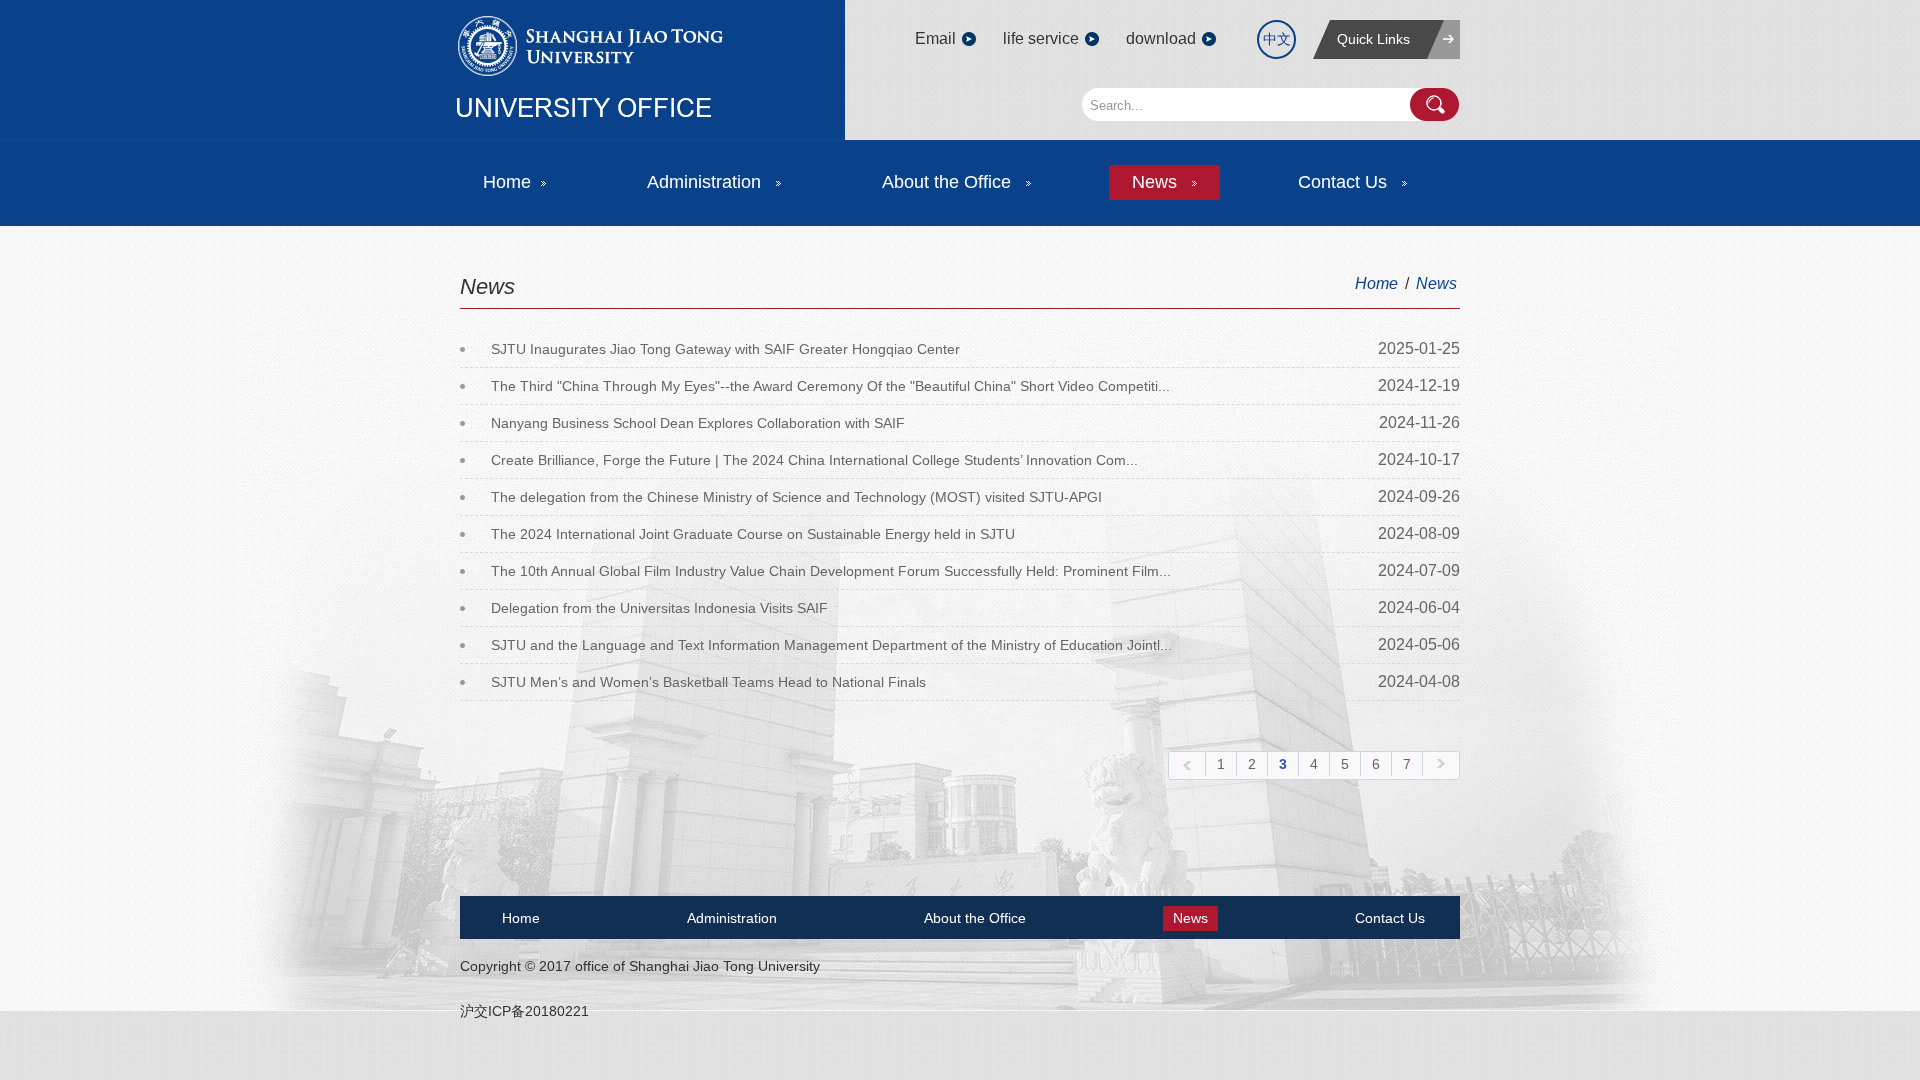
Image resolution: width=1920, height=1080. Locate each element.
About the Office (949, 182)
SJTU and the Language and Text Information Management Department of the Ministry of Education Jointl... (831, 645)
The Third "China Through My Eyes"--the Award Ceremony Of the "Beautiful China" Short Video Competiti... (830, 386)
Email (935, 38)
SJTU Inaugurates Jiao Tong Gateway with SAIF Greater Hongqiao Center (725, 349)
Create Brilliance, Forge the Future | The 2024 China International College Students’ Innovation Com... (814, 460)
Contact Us (1345, 182)
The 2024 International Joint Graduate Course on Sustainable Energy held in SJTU (753, 534)
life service (1041, 38)
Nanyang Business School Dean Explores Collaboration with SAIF (698, 423)
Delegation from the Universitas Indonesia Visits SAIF (659, 608)
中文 (1277, 39)
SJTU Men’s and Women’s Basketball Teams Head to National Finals (708, 682)
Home (507, 182)
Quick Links (1373, 39)
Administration (706, 182)
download (1161, 38)
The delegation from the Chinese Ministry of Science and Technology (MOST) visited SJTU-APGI (796, 497)
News (1157, 182)
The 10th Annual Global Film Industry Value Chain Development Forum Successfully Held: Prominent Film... (831, 571)
